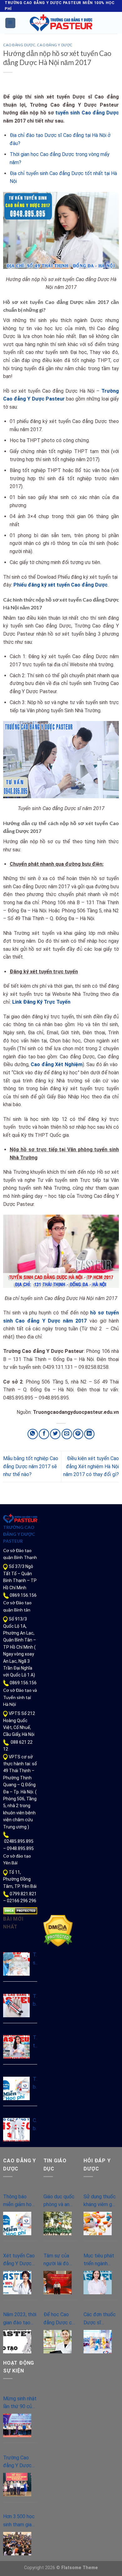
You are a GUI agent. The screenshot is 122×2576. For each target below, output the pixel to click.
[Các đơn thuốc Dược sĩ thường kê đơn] (98, 2342)
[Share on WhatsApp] (33, 1434)
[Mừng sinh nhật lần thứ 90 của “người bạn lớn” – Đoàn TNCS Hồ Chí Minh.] (17, 2425)
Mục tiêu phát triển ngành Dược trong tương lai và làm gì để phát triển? (99, 2260)
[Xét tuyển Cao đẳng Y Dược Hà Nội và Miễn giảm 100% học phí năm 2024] (17, 2283)
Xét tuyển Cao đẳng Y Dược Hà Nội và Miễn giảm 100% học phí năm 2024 (20, 2260)
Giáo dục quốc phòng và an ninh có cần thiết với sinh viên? (59, 2201)
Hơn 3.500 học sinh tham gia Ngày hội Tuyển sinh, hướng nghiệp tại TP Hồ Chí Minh (20, 2521)
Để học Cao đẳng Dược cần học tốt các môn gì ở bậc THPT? (60, 2319)
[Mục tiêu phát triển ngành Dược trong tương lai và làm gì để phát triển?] (98, 2283)
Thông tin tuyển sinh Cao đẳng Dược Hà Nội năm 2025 (35, 2042)
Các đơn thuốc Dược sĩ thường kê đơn (100, 2319)
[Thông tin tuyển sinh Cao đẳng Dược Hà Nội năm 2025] (16, 2047)
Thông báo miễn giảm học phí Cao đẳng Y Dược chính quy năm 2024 (35, 2084)
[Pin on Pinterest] (78, 1434)
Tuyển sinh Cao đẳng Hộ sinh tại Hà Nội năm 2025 (35, 1959)
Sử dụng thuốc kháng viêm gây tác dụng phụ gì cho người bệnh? (100, 2201)
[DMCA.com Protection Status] (20, 1910)
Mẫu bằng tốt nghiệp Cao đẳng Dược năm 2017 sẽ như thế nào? (31, 1466)
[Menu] (10, 23)
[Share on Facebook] (44, 1434)
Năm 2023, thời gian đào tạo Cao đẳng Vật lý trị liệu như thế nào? (20, 2319)
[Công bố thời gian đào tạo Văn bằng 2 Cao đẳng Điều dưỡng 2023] (16, 2130)
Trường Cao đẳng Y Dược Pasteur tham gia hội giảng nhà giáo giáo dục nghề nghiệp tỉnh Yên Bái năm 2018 (20, 2462)
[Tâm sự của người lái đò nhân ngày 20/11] (58, 2283)
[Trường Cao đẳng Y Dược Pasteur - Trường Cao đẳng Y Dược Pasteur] (61, 23)
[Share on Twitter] (55, 1434)
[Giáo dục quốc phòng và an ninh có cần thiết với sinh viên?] (58, 2223)
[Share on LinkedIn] (89, 1434)
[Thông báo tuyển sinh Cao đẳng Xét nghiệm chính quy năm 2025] (16, 2006)
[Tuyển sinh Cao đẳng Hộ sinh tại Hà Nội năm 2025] (16, 1964)
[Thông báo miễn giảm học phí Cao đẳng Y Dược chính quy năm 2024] (16, 2088)
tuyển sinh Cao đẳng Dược (87, 113)
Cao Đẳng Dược (19, 45)
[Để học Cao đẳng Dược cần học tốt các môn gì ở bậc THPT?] (58, 2342)
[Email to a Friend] (67, 1434)
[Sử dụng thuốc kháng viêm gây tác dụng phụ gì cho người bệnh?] (98, 2223)
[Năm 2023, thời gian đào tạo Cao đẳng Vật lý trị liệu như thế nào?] (17, 2342)
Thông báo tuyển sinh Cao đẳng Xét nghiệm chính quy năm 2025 (35, 2001)
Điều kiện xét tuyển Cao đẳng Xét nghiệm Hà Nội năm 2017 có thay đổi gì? (91, 1466)
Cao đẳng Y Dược (55, 45)
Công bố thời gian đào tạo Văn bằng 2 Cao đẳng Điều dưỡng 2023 (35, 2125)
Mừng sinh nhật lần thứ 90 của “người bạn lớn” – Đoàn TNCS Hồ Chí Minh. (20, 2403)
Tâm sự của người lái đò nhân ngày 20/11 (56, 2260)
